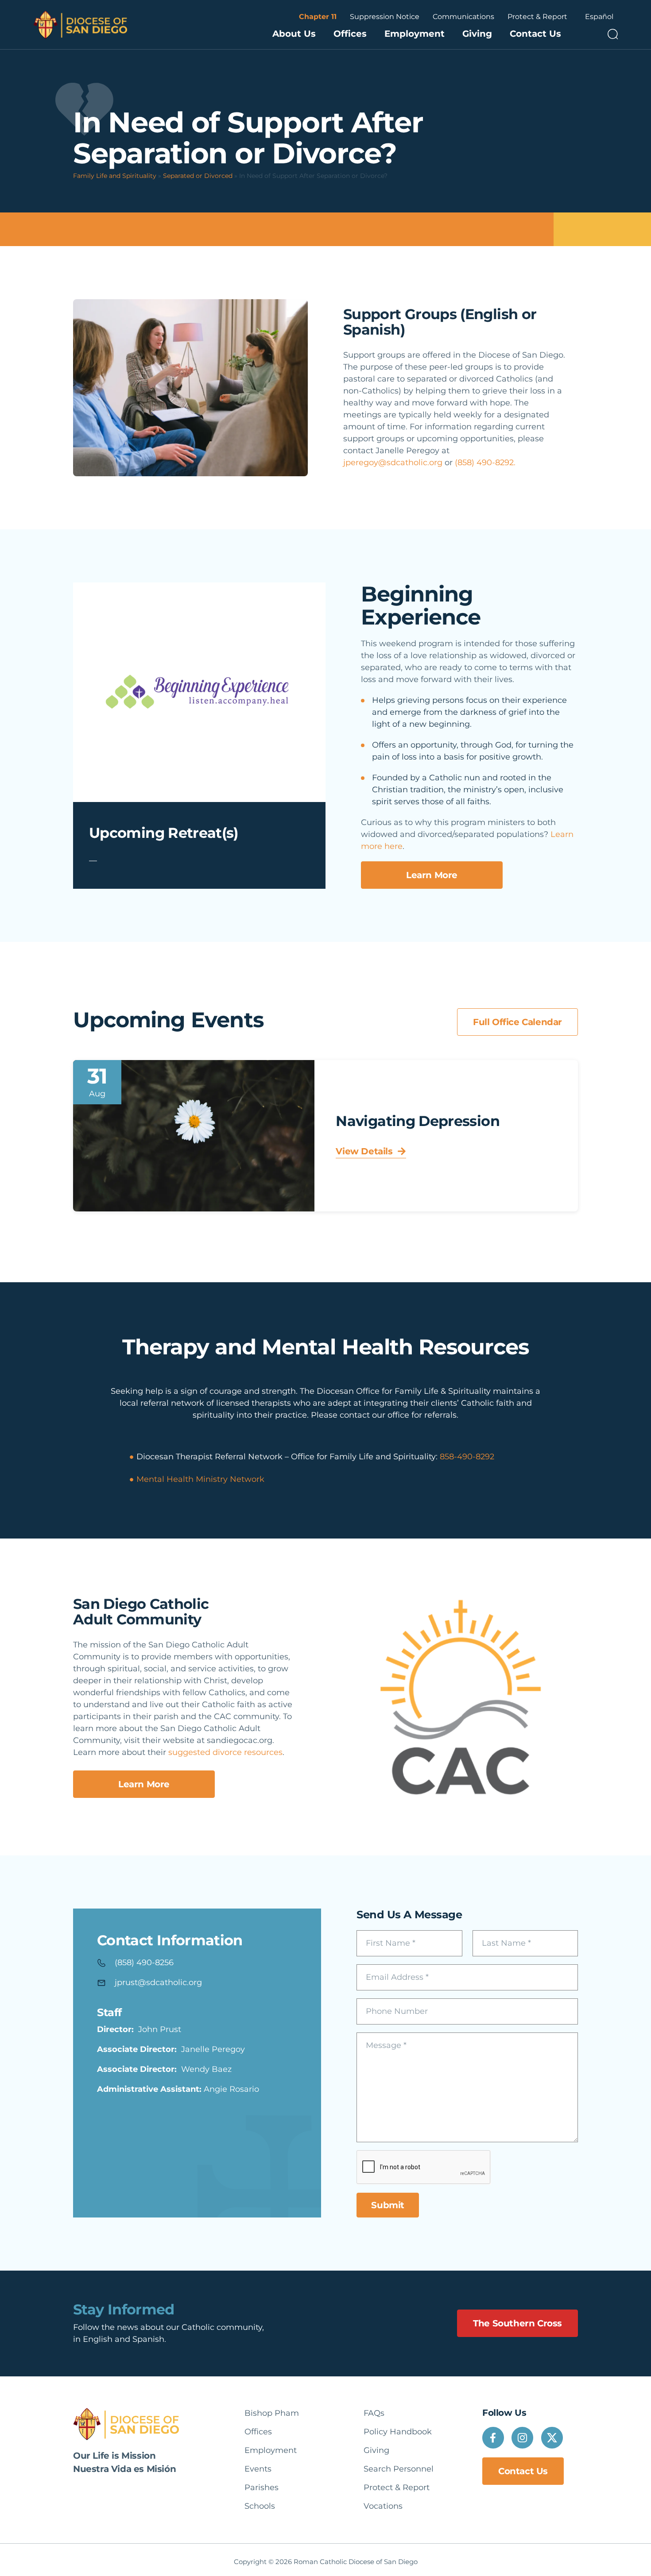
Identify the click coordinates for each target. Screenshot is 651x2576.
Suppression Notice (385, 17)
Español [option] (599, 17)
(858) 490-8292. (485, 463)
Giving (477, 34)
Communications (463, 17)
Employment (415, 34)
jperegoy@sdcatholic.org (393, 463)
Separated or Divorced (198, 176)
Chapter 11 (318, 17)
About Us (294, 34)
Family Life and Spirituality (115, 176)
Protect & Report (537, 17)
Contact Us (535, 34)
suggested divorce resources (225, 1752)
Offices (350, 34)
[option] (599, 17)
